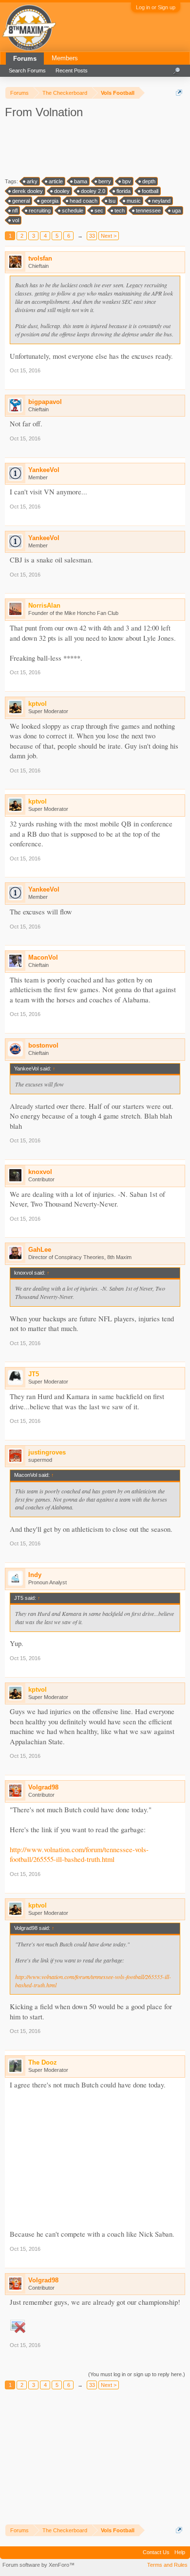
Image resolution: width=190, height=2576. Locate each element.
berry (105, 181)
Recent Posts (72, 70)
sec (99, 210)
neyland (161, 201)
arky (32, 181)
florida (123, 191)
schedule (73, 210)
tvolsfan (40, 258)
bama (81, 181)
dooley (62, 191)
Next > (109, 236)
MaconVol (43, 957)
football (150, 191)
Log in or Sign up (156, 7)
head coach (84, 201)
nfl (15, 210)
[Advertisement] (93, 147)
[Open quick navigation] (179, 93)
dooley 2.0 (93, 191)
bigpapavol (45, 402)
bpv (127, 181)
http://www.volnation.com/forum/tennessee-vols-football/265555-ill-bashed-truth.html (79, 1855)
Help (180, 2552)
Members (65, 58)
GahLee (40, 1250)
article (56, 181)
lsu (112, 201)
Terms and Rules (167, 2565)
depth (149, 181)
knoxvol (40, 1172)
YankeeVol (44, 470)
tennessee (148, 210)
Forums (25, 59)
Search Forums (27, 70)
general (21, 201)
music (134, 201)
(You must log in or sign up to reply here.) (137, 2374)
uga (176, 210)
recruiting (40, 210)
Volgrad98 (43, 1787)
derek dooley (28, 191)
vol (16, 220)
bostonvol (43, 1045)
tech (120, 210)
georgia (50, 201)
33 (92, 236)
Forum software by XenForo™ (38, 2565)
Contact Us (156, 2552)
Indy (35, 1575)
